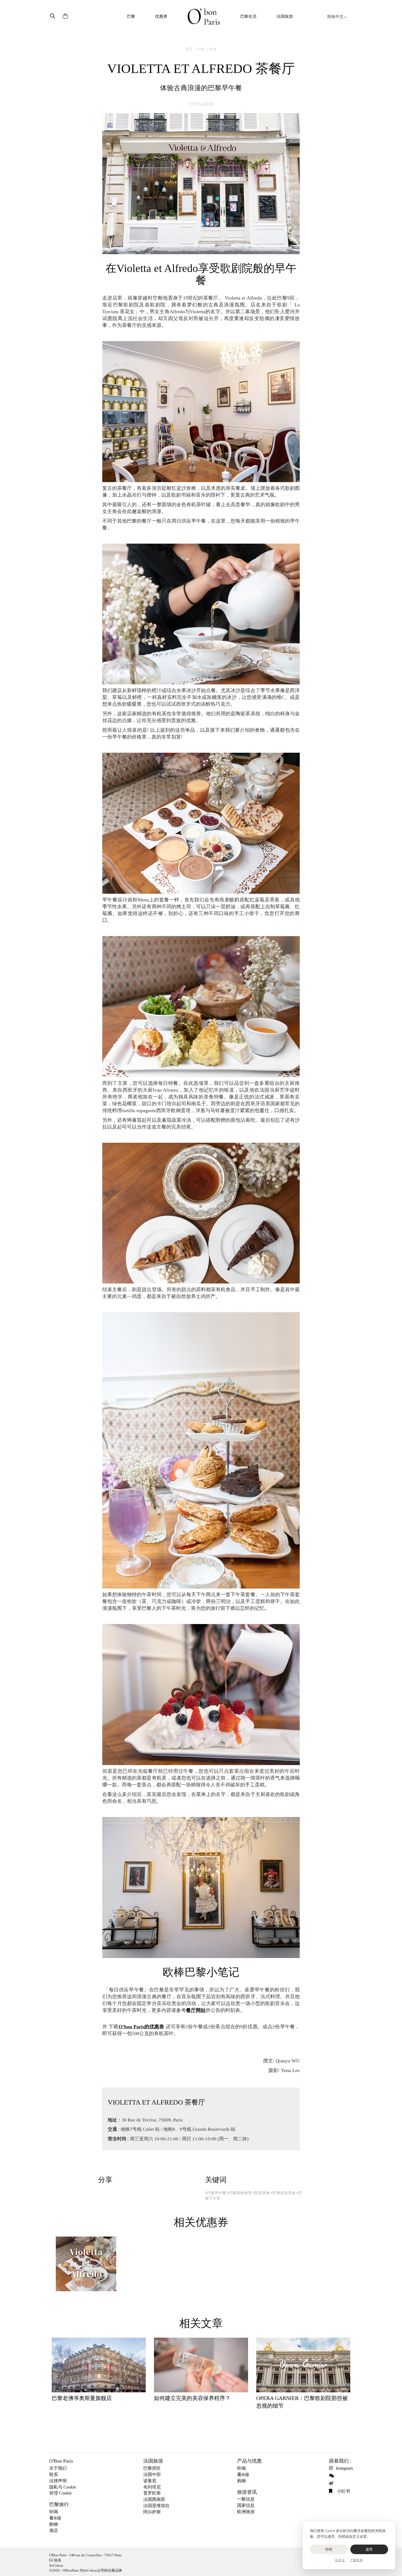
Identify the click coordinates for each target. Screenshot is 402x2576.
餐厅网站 (196, 2010)
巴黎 (131, 16)
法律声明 (58, 2481)
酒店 (54, 2530)
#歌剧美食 (261, 2193)
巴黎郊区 (152, 2468)
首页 (189, 49)
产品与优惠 (249, 2461)
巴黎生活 (248, 16)
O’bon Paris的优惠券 (142, 2027)
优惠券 (161, 16)
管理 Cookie (60, 2493)
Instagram (344, 2468)
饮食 (213, 49)
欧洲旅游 (246, 2512)
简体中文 (335, 17)
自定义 (340, 2560)
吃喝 (54, 2512)
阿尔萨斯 (152, 2512)
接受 (369, 2549)
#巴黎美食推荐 (239, 2193)
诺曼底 (150, 2481)
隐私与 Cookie (63, 2487)
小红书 (343, 2491)
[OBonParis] (204, 17)
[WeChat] (332, 2476)
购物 (54, 2524)
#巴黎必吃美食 (283, 2193)
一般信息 (246, 2499)
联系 (54, 2474)
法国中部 (152, 2474)
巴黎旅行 (59, 2504)
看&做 (55, 2518)
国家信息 (246, 2505)
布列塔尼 (152, 2487)
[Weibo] (332, 2483)
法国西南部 (154, 2499)
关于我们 (58, 2468)
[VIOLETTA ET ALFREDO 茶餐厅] (86, 2266)
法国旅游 (285, 16)
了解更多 (356, 2560)
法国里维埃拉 (156, 2506)
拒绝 (329, 2549)
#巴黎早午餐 (216, 2193)
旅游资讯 (247, 2492)
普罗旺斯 (152, 2493)
